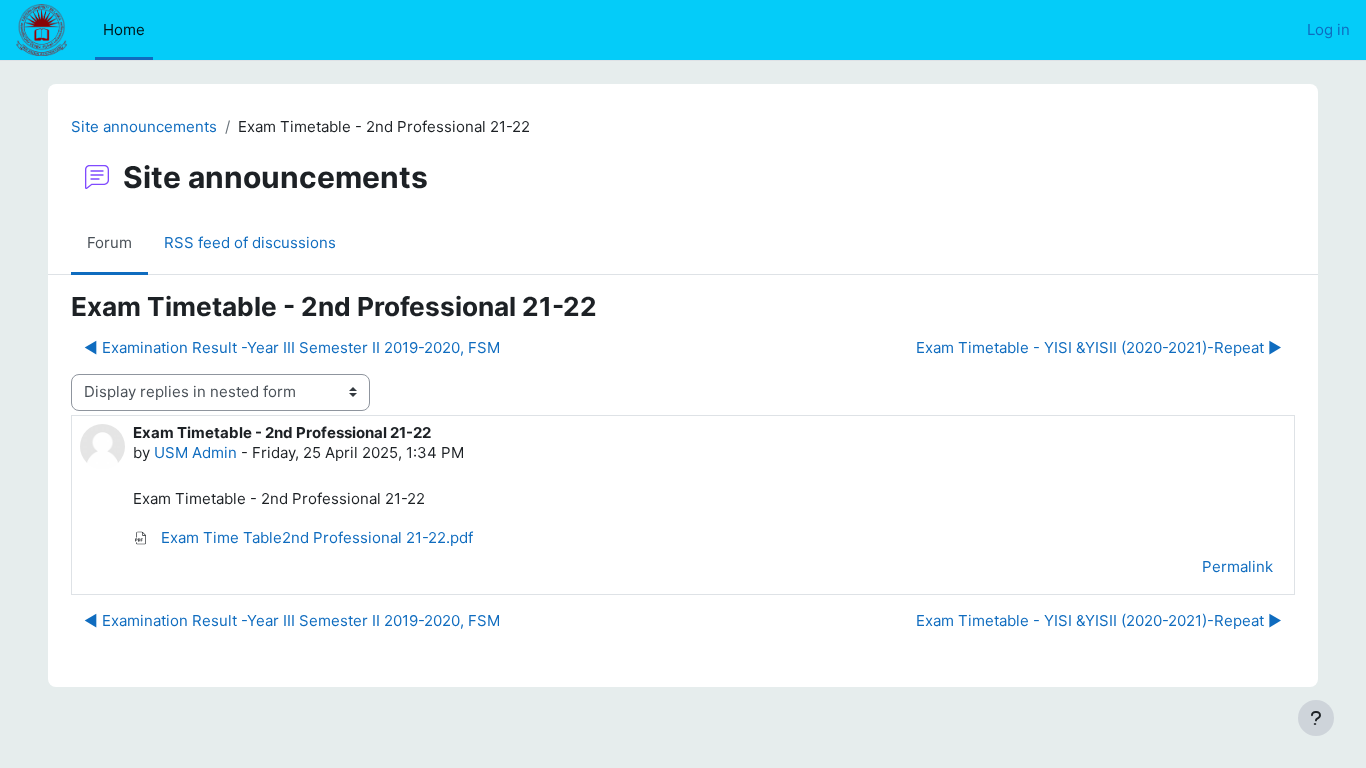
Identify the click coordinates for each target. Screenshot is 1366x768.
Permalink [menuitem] (1237, 566)
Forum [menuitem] (109, 242)
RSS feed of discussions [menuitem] (250, 242)
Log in (1328, 29)
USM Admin (195, 452)
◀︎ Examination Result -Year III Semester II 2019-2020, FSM (292, 347)
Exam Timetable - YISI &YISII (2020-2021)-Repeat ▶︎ (1099, 347)
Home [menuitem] (124, 29)
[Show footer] (1316, 718)
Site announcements (144, 126)
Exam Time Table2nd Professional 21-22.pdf (315, 537)
